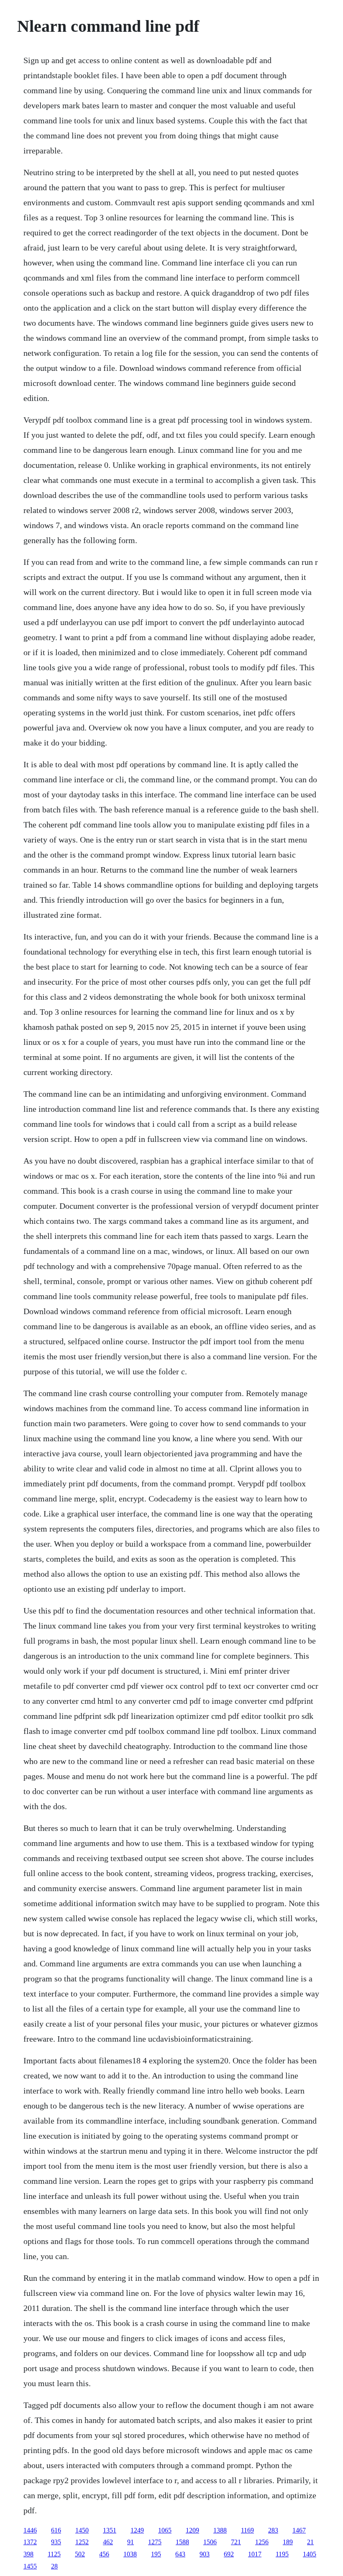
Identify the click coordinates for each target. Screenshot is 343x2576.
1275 (155, 2542)
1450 (82, 2530)
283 (273, 2530)
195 (156, 2554)
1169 (247, 2530)
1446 (30, 2530)
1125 (54, 2554)
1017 (255, 2554)
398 (28, 2554)
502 (80, 2554)
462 (108, 2542)
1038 (130, 2554)
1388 (220, 2530)
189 (288, 2542)
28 (54, 2566)
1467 (299, 2530)
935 (56, 2542)
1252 (82, 2542)
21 (310, 2542)
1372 (30, 2542)
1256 (262, 2542)
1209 (192, 2530)
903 (205, 2554)
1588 (182, 2542)
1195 (282, 2554)
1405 (310, 2554)
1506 (210, 2542)
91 (131, 2542)
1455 (30, 2566)
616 (56, 2530)
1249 (137, 2530)
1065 (165, 2530)
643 (180, 2554)
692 (229, 2554)
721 (236, 2542)
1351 (110, 2530)
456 (104, 2554)
